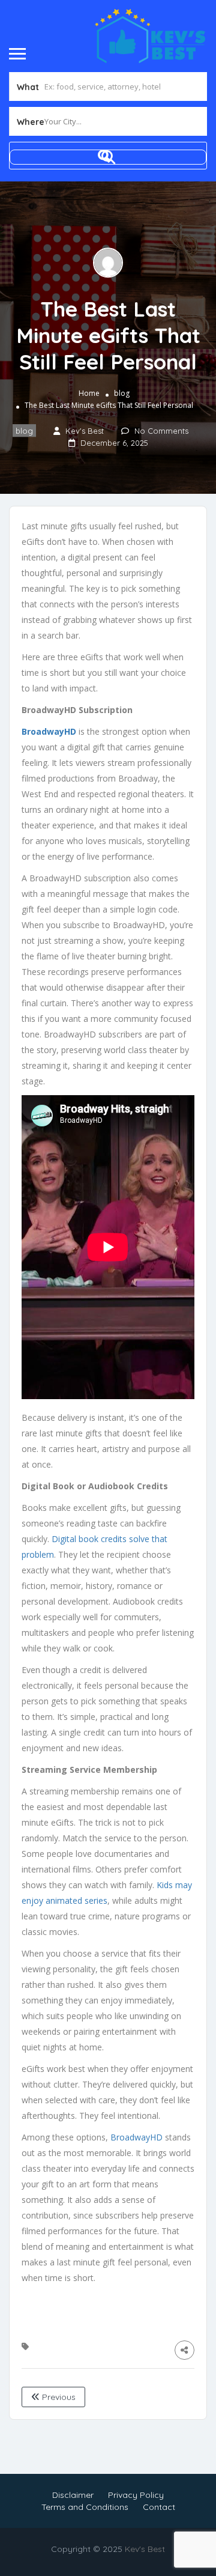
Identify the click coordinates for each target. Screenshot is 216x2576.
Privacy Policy (136, 2495)
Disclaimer (73, 2495)
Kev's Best (145, 2549)
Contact (159, 2507)
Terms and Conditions (85, 2507)
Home (89, 393)
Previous (58, 2397)
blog (122, 393)
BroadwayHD (136, 2137)
